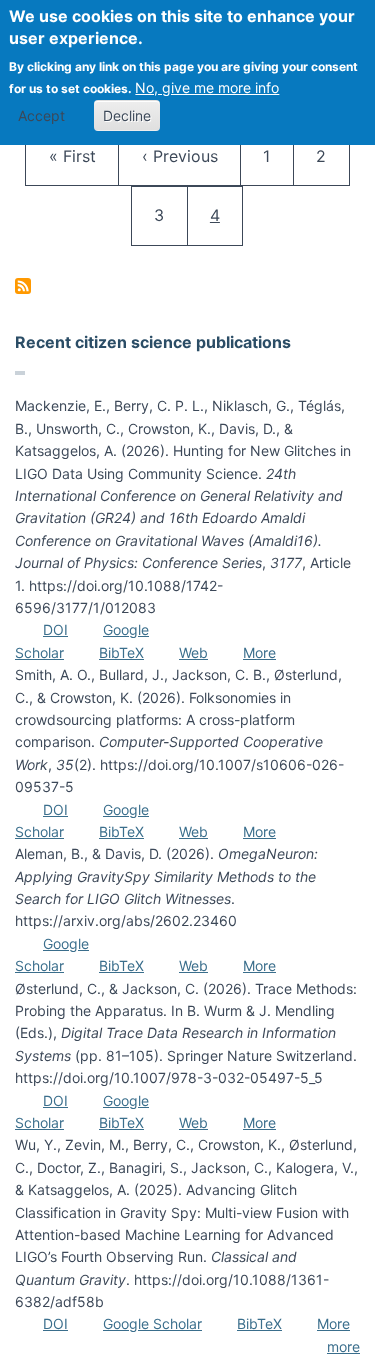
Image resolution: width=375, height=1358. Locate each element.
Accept (41, 115)
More (259, 652)
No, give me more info (207, 87)
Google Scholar (152, 1323)
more (343, 1346)
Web (193, 652)
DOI (55, 629)
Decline (127, 115)
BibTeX (121, 652)
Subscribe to (23, 286)
